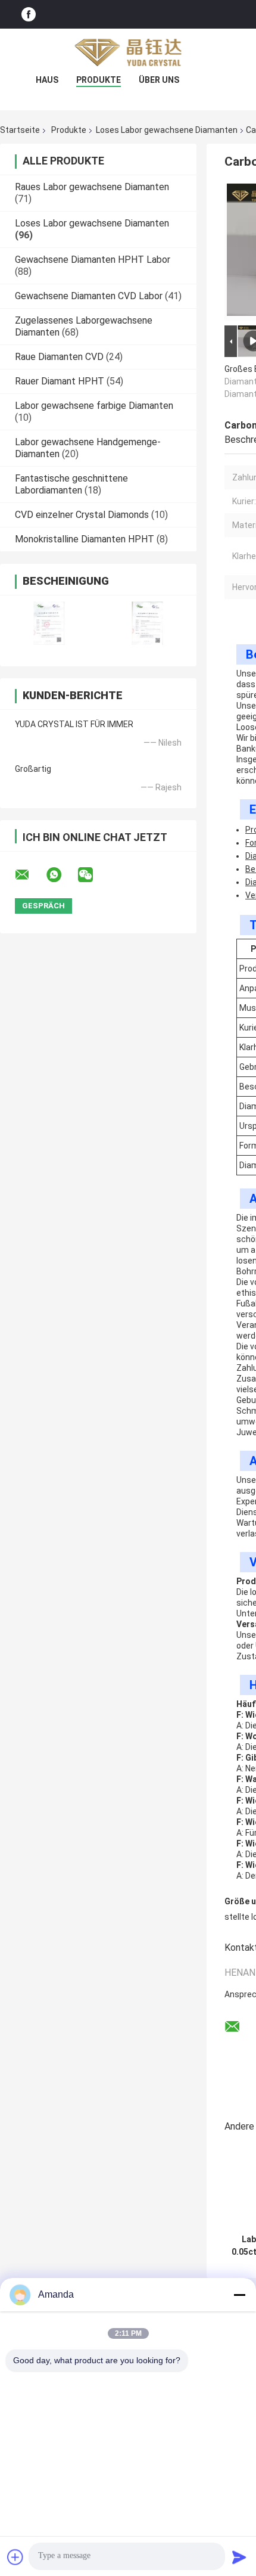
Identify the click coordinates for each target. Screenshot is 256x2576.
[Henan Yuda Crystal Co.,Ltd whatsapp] (61, 875)
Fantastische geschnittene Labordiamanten (71, 484)
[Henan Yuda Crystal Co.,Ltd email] (30, 875)
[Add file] (15, 2557)
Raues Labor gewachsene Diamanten (92, 187)
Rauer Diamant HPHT (60, 381)
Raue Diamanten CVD (59, 357)
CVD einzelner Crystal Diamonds (82, 515)
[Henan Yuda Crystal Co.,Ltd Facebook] (29, 14)
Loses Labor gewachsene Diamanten (167, 130)
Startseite (20, 130)
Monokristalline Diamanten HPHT (85, 539)
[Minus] (239, 2295)
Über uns (159, 80)
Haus (47, 80)
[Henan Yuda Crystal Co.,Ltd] (128, 52)
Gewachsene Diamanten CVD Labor (89, 296)
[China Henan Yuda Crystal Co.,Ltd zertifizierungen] (49, 623)
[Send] (239, 2557)
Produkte (99, 80)
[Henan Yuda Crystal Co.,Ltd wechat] (93, 875)
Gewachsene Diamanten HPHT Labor (93, 260)
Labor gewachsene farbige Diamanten (94, 406)
